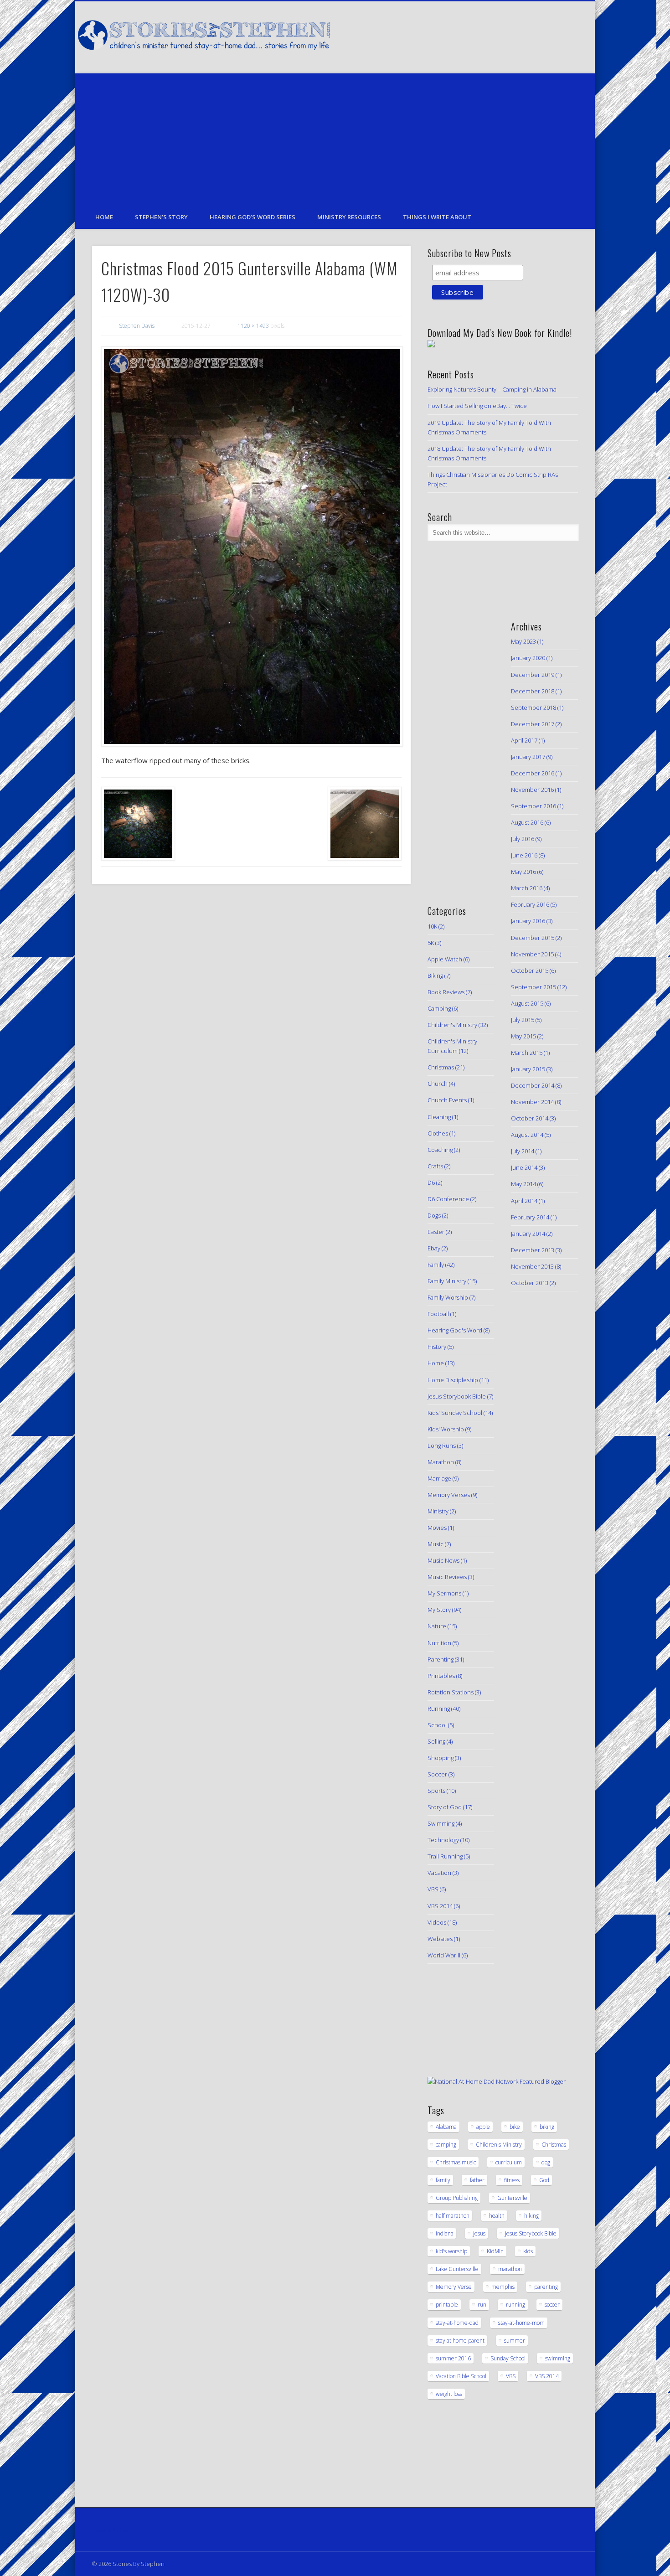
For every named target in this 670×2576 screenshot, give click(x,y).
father (477, 2180)
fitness (512, 2180)
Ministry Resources (349, 217)
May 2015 (523, 1036)
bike (515, 2127)
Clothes (438, 1133)
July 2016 (523, 839)
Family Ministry (447, 1281)
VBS (433, 1889)
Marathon (441, 1462)
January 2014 (528, 1234)
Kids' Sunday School (455, 1413)
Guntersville (512, 2198)
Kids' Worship (446, 1429)
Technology (443, 1840)
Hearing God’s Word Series (253, 217)
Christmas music (456, 2162)
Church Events (447, 1100)
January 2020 (528, 658)
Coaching (440, 1150)
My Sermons (444, 1593)
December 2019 (533, 675)
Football (438, 1314)
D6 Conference (448, 1199)
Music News (443, 1560)
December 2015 (533, 938)
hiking (531, 2216)
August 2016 (527, 822)
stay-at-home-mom (521, 2323)
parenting (546, 2287)
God (544, 2180)
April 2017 (524, 740)
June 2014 (524, 1167)
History (437, 1347)
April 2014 (524, 1201)
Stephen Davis (137, 326)
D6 (431, 1182)
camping (446, 2145)
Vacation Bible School (461, 2376)
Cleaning (439, 1117)
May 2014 (523, 1184)
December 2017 (533, 724)
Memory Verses (449, 1495)
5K (431, 943)
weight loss (449, 2394)
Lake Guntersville (457, 2269)
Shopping (441, 1758)
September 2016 (533, 806)
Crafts (435, 1166)
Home (104, 217)
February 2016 (530, 904)
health (497, 2216)
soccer (552, 2305)
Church (438, 1084)
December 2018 (533, 691)
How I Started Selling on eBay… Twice (477, 406)
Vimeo (547, 36)
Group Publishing (457, 2198)
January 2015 (528, 1069)
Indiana (445, 2233)
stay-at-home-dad (457, 2323)
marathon (510, 2269)
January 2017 (528, 757)
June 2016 (524, 855)
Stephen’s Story (161, 217)
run (482, 2305)
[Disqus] (251, 1015)
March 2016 (527, 888)
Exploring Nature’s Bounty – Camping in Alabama (492, 389)
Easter (436, 1232)
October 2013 (530, 1283)
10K (432, 926)
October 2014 (530, 1118)
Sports (436, 1791)
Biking (435, 976)
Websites (440, 1939)
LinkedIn (566, 36)
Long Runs (442, 1445)
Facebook (491, 36)
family (443, 2180)
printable (447, 2305)
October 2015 (530, 971)
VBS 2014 (440, 1906)
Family (436, 1265)
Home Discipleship (453, 1380)
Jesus (479, 2233)
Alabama (446, 2127)
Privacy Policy (110, 2530)
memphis (503, 2287)
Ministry (438, 1511)
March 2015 (527, 1053)
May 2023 (523, 641)
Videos (437, 1922)
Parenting (441, 1659)
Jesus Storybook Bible (457, 1396)
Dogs (434, 1215)
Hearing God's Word (455, 1330)
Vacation (439, 1873)
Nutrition (439, 1643)
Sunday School (508, 2358)
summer (515, 2341)
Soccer (437, 1774)
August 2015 (527, 1003)
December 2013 (533, 1250)
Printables (441, 1676)
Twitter (510, 36)
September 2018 (533, 707)
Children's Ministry (452, 1025)
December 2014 (533, 1085)
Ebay (434, 1248)
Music (435, 1544)
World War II (444, 1955)
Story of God (445, 1807)
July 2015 (523, 1020)
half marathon (453, 2216)
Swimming (441, 1823)
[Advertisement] (335, 137)
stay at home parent (460, 2341)
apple (483, 2127)
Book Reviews (446, 992)
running (515, 2305)
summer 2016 (453, 2358)
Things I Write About (437, 217)
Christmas (441, 1067)
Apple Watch (445, 959)
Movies (437, 1528)
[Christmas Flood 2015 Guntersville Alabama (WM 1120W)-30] (251, 547)
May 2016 (523, 872)
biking (547, 2127)
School (437, 1725)
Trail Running (445, 1856)
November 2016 (532, 790)
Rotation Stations (451, 1692)
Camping (439, 1008)
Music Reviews (447, 1577)
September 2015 (533, 987)
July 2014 (523, 1151)
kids (528, 2251)
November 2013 (532, 1266)
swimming (558, 2358)
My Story (439, 1610)
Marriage (439, 1478)
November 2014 (532, 1102)
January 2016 (528, 921)
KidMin (495, 2251)
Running (439, 1709)
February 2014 (530, 1217)
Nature (437, 1626)
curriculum (509, 2162)
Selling (436, 1741)
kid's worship (451, 2251)
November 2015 (532, 954)
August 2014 (527, 1135)
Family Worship (448, 1297)
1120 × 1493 (253, 326)
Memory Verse (454, 2287)
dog (546, 2162)
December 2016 (533, 773)
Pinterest (528, 36)
